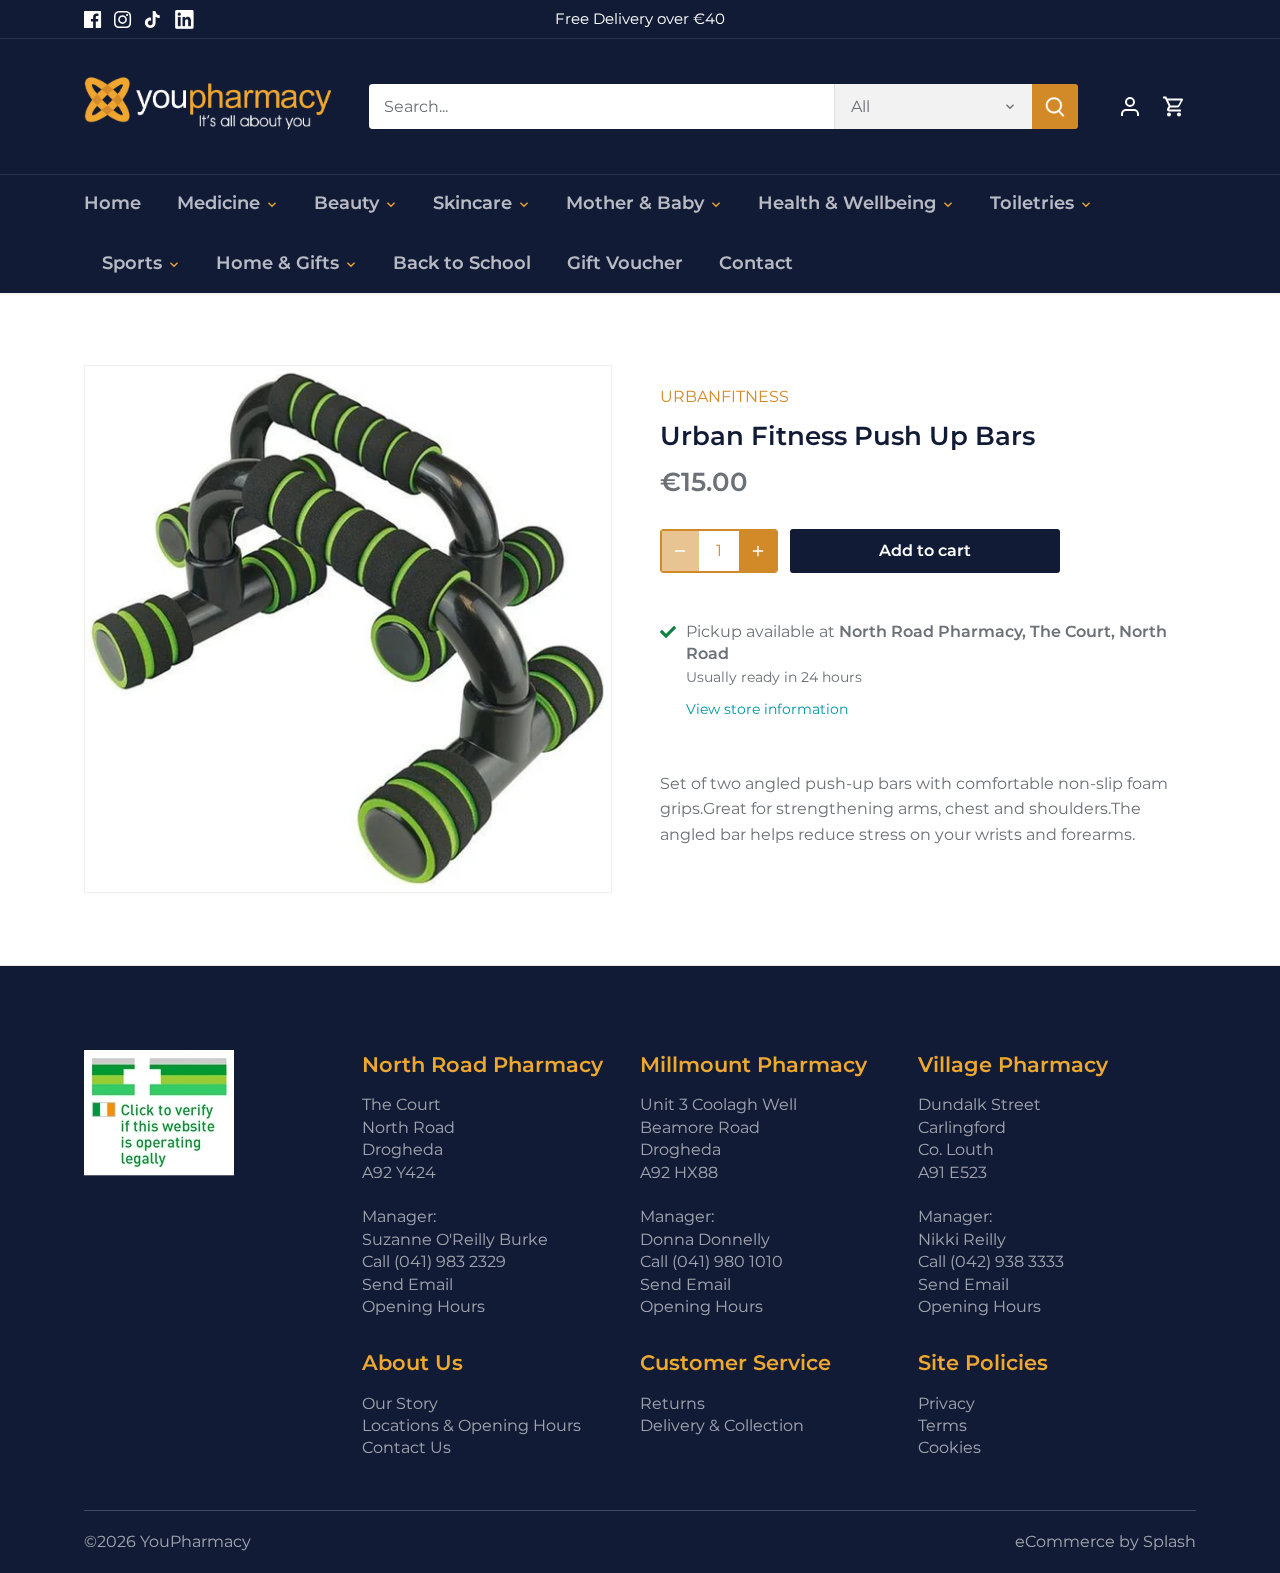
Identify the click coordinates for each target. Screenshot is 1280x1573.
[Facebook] (92, 19)
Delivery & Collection (722, 1425)
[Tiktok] (152, 19)
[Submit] (1055, 106)
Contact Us (406, 1447)
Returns (672, 1403)
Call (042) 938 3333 (991, 1261)
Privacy (946, 1403)
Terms (942, 1425)
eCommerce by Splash (1105, 1541)
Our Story (400, 1403)
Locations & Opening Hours (471, 1425)
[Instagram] (122, 19)
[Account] (1130, 106)
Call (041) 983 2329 (434, 1261)
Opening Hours (423, 1306)
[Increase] (758, 551)
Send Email (407, 1284)
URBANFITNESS (724, 396)
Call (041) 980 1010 (711, 1261)
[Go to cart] (1174, 106)
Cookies (949, 1447)
